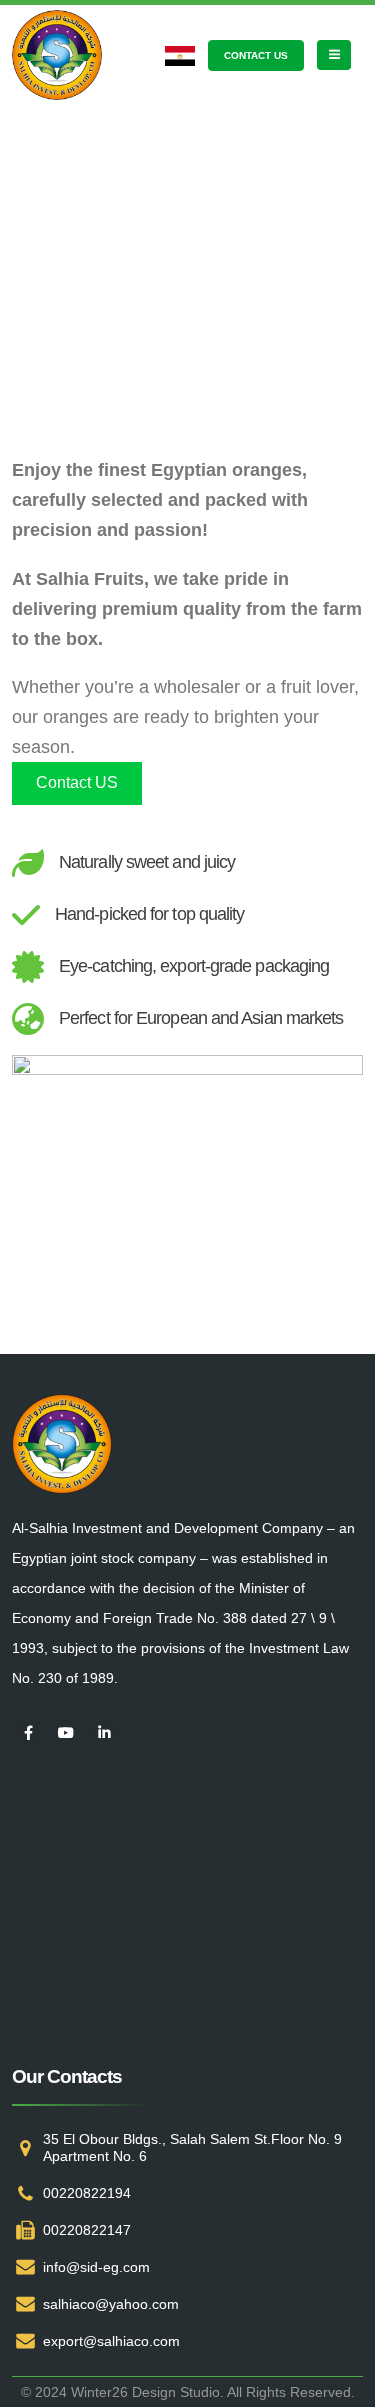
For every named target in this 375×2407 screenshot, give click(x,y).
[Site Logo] (57, 55)
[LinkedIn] (104, 1731)
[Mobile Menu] (334, 55)
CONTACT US (256, 55)
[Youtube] (66, 1731)
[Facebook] (28, 1731)
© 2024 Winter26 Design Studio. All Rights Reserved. (188, 2392)
